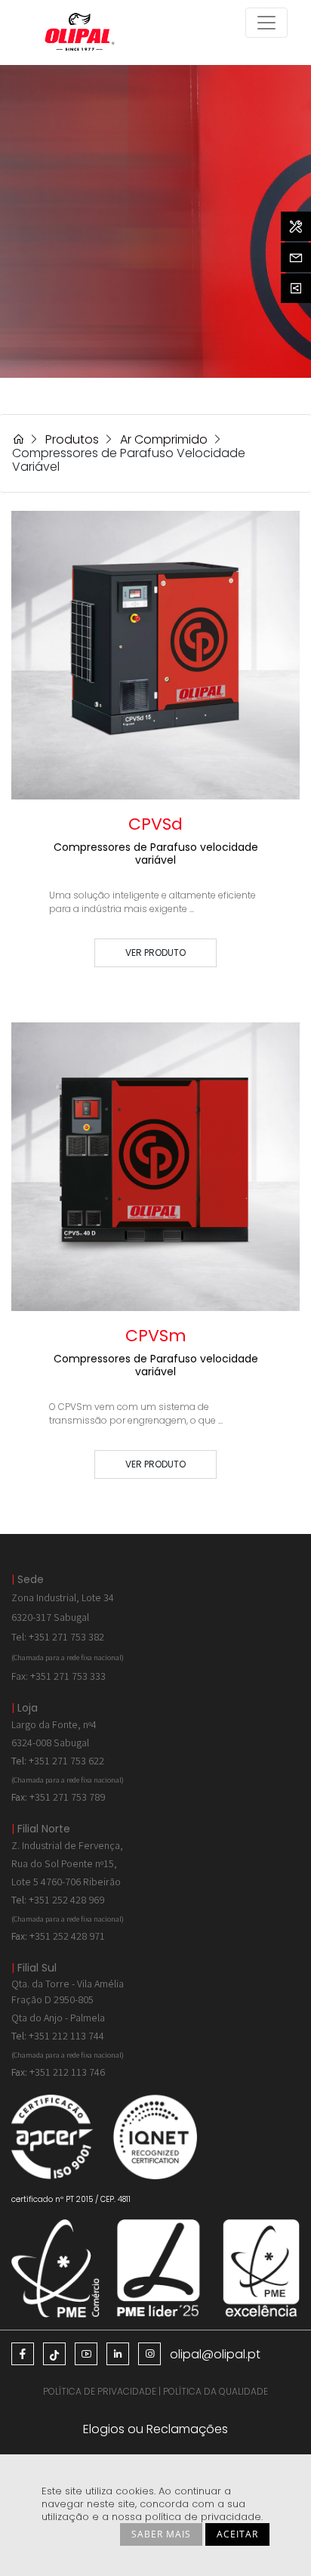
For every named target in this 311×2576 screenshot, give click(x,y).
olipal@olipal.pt (215, 2354)
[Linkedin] (118, 2354)
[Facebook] (23, 2354)
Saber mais (161, 2534)
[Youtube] (86, 2354)
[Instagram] (149, 2354)
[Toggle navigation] (266, 23)
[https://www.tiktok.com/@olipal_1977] (54, 2354)
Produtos (72, 439)
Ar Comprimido (164, 439)
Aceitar (237, 2534)
